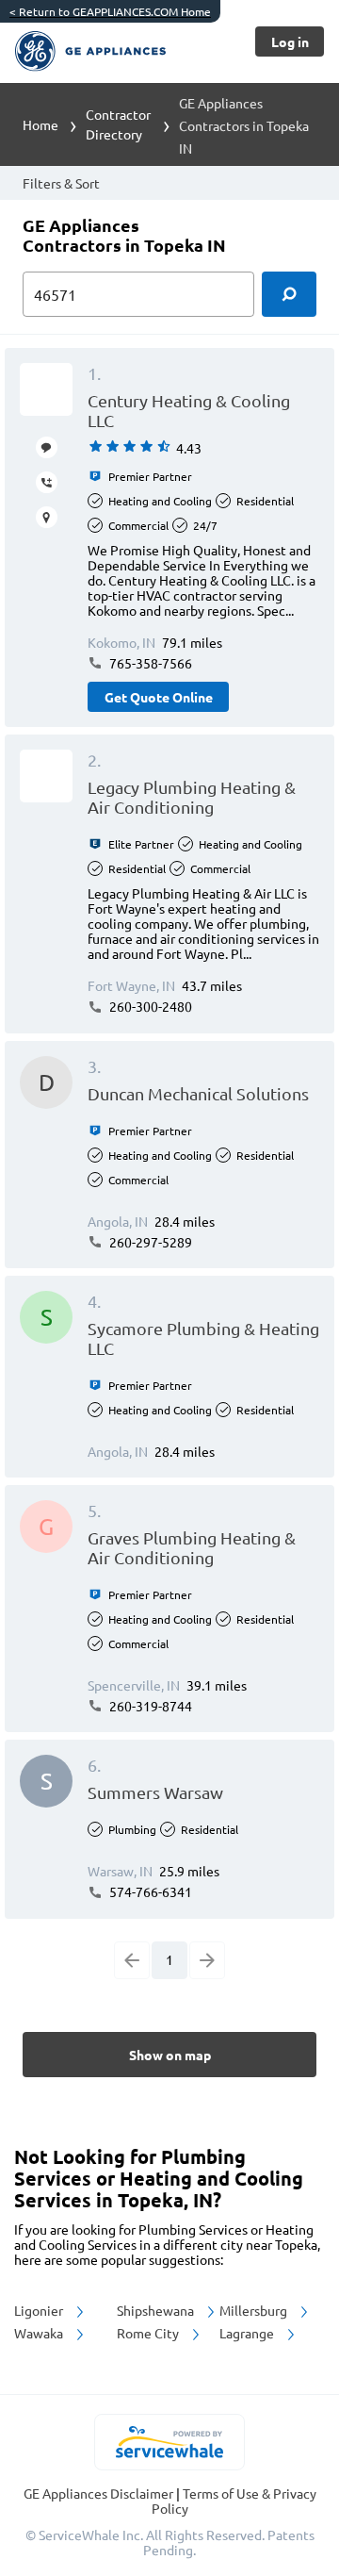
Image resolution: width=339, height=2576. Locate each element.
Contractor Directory (118, 124)
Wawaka (40, 2333)
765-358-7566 (149, 663)
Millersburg (255, 2310)
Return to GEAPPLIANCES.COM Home (110, 11)
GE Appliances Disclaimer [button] (100, 2493)
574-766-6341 (149, 1891)
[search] (289, 294)
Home (40, 124)
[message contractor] (47, 447)
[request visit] (47, 517)
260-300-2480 (149, 1006)
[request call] (47, 482)
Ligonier (40, 2310)
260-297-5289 (149, 1242)
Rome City (149, 2333)
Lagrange (248, 2333)
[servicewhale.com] (170, 2442)
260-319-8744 (149, 1706)
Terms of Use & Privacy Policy (234, 2501)
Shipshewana (157, 2310)
